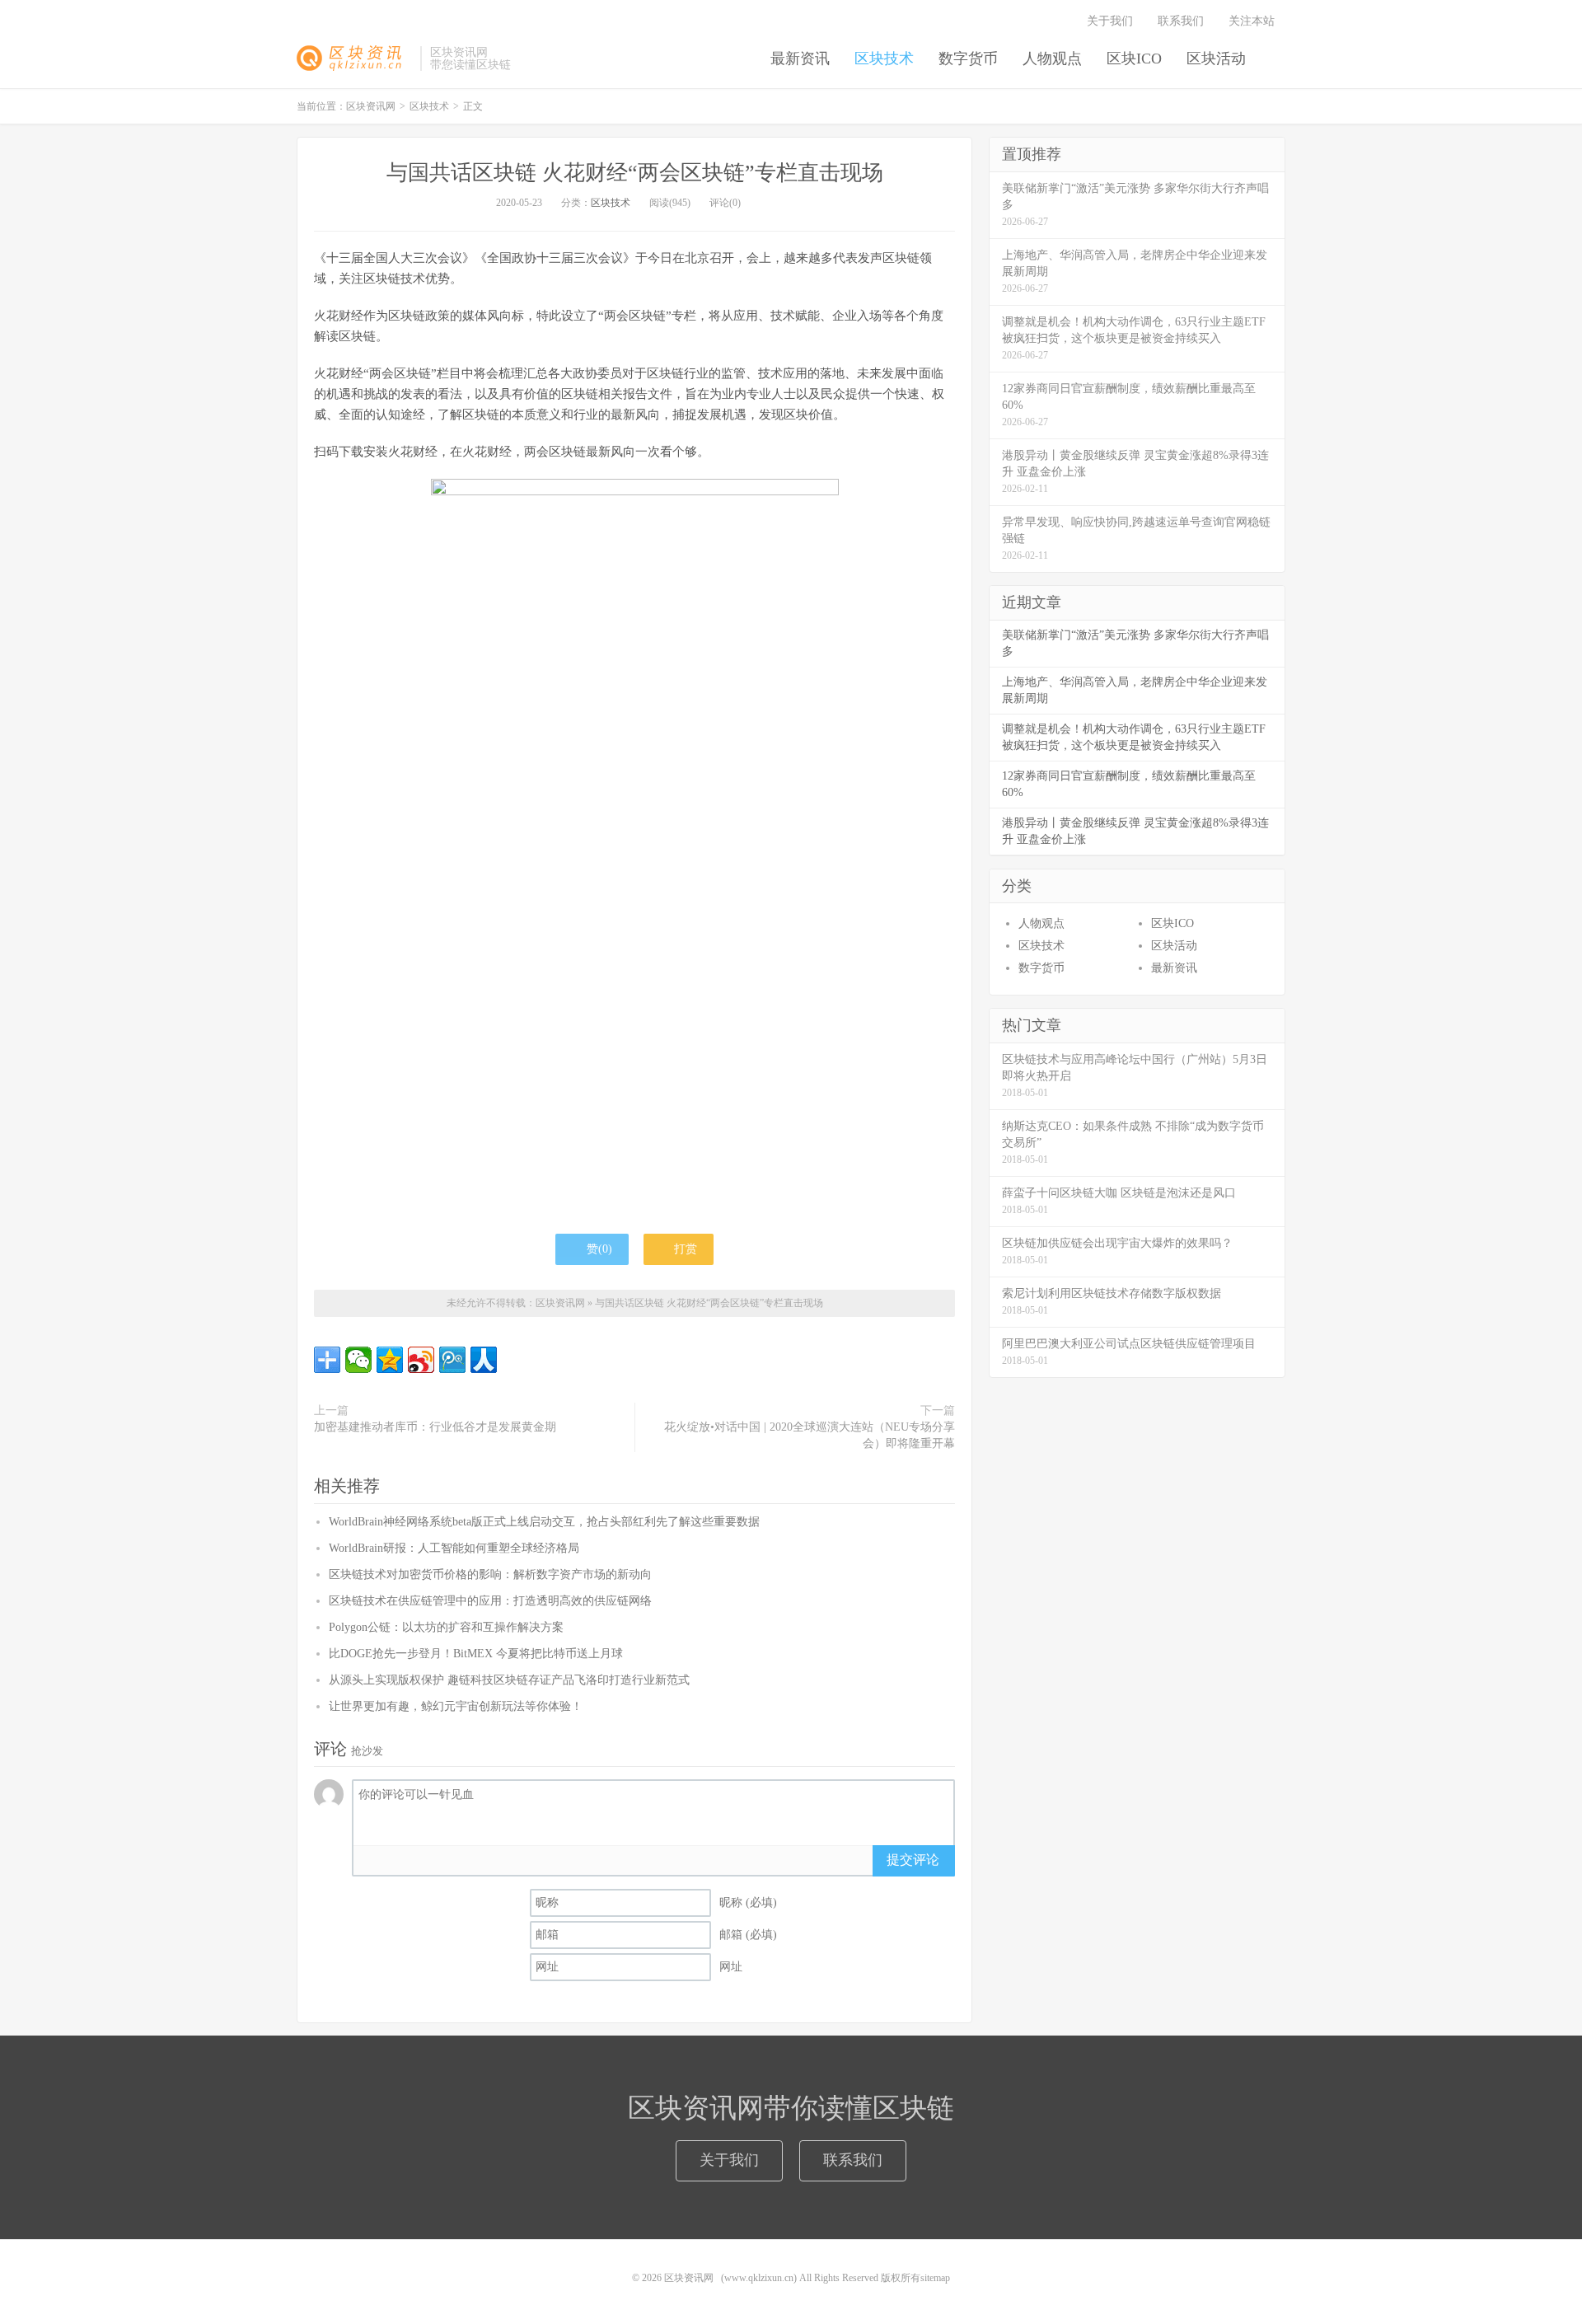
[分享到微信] (358, 1360)
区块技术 (884, 59)
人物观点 (1052, 59)
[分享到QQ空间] (390, 1360)
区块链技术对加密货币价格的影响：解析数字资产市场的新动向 (490, 1574)
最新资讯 (800, 59)
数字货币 (968, 59)
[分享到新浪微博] (421, 1360)
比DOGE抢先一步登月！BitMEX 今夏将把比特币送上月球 (476, 1654)
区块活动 (1216, 59)
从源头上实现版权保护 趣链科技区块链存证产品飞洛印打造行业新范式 (509, 1680)
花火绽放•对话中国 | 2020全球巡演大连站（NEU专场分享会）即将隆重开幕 (810, 1435)
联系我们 (1181, 21)
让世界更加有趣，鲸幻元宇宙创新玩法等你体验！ (456, 1706)
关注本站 (1253, 21)
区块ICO (1134, 59)
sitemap (935, 2278)
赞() (599, 1249)
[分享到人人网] (484, 1360)
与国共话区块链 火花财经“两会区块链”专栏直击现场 (635, 173)
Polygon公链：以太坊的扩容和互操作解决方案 (446, 1627)
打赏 (684, 1249)
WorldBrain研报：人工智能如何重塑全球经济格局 (454, 1548)
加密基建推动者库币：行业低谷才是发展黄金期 (435, 1427)
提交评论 (913, 1860)
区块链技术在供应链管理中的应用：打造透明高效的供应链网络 (490, 1601)
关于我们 (1110, 21)
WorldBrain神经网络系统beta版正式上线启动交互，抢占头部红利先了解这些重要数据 (544, 1522)
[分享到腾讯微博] (452, 1360)
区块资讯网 (354, 59)
